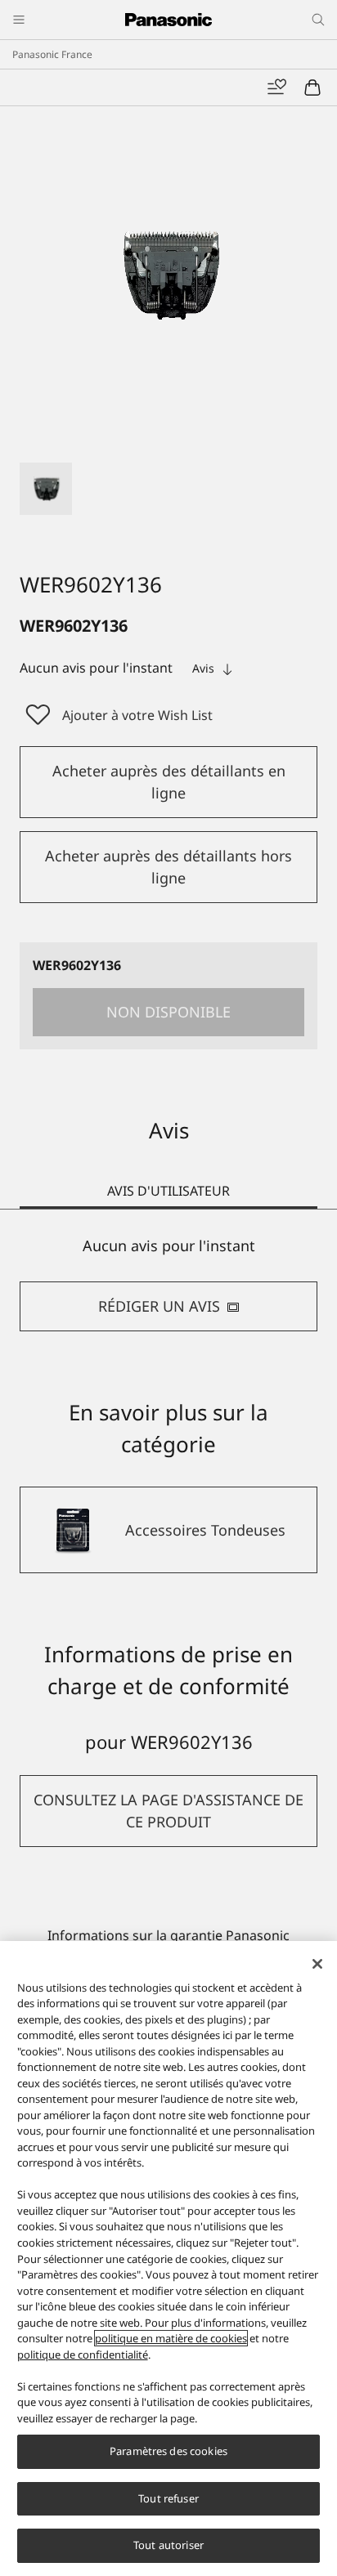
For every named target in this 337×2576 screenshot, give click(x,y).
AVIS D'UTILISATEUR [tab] (168, 1191)
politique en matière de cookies (171, 2338)
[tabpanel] (168, 1284)
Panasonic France (52, 54)
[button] (46, 489)
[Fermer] (317, 1964)
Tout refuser (168, 2498)
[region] (168, 2258)
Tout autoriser (168, 2545)
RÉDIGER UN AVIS (159, 1306)
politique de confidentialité (83, 2355)
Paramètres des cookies (168, 2451)
